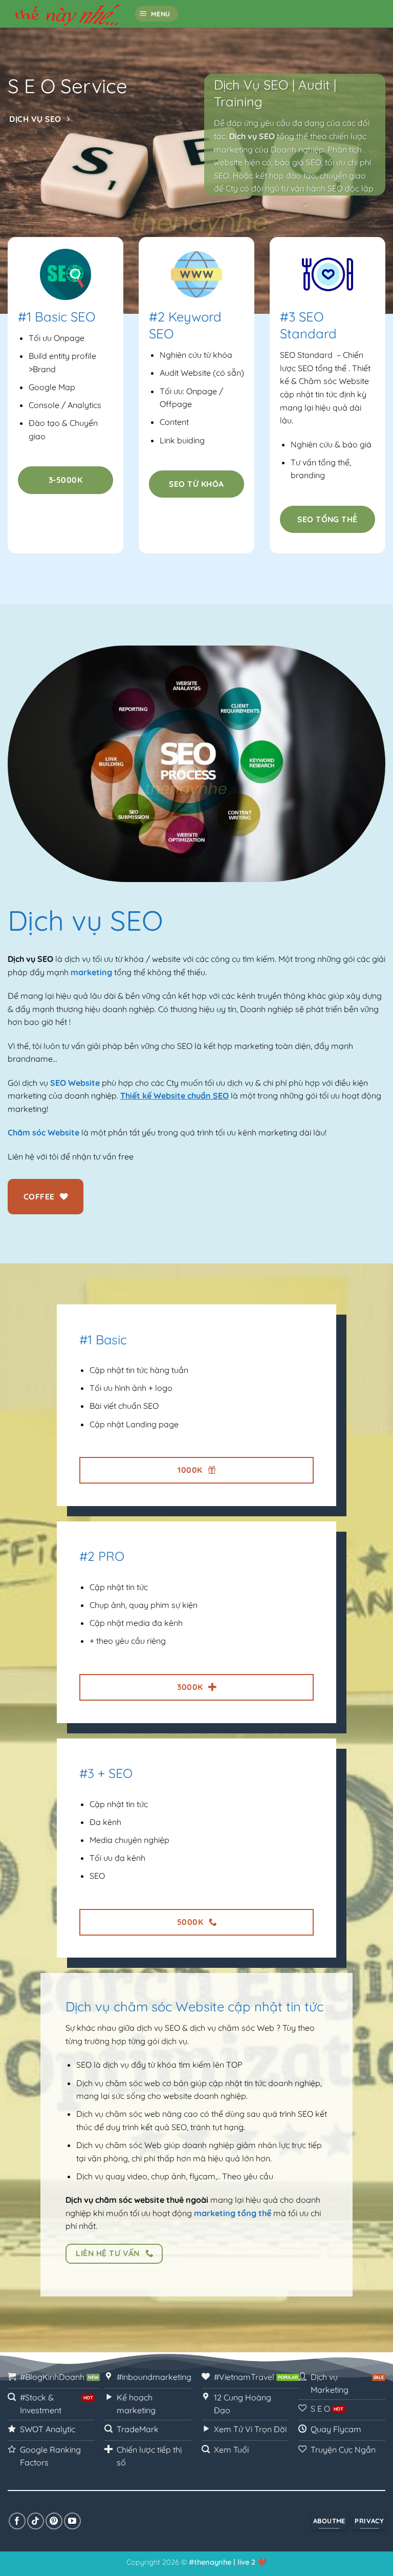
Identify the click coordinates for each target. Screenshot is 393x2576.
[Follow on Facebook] (17, 2521)
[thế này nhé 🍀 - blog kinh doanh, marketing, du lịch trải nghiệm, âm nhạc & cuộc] (67, 14)
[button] (157, 14)
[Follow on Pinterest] (54, 2521)
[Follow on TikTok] (36, 2521)
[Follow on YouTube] (72, 2521)
